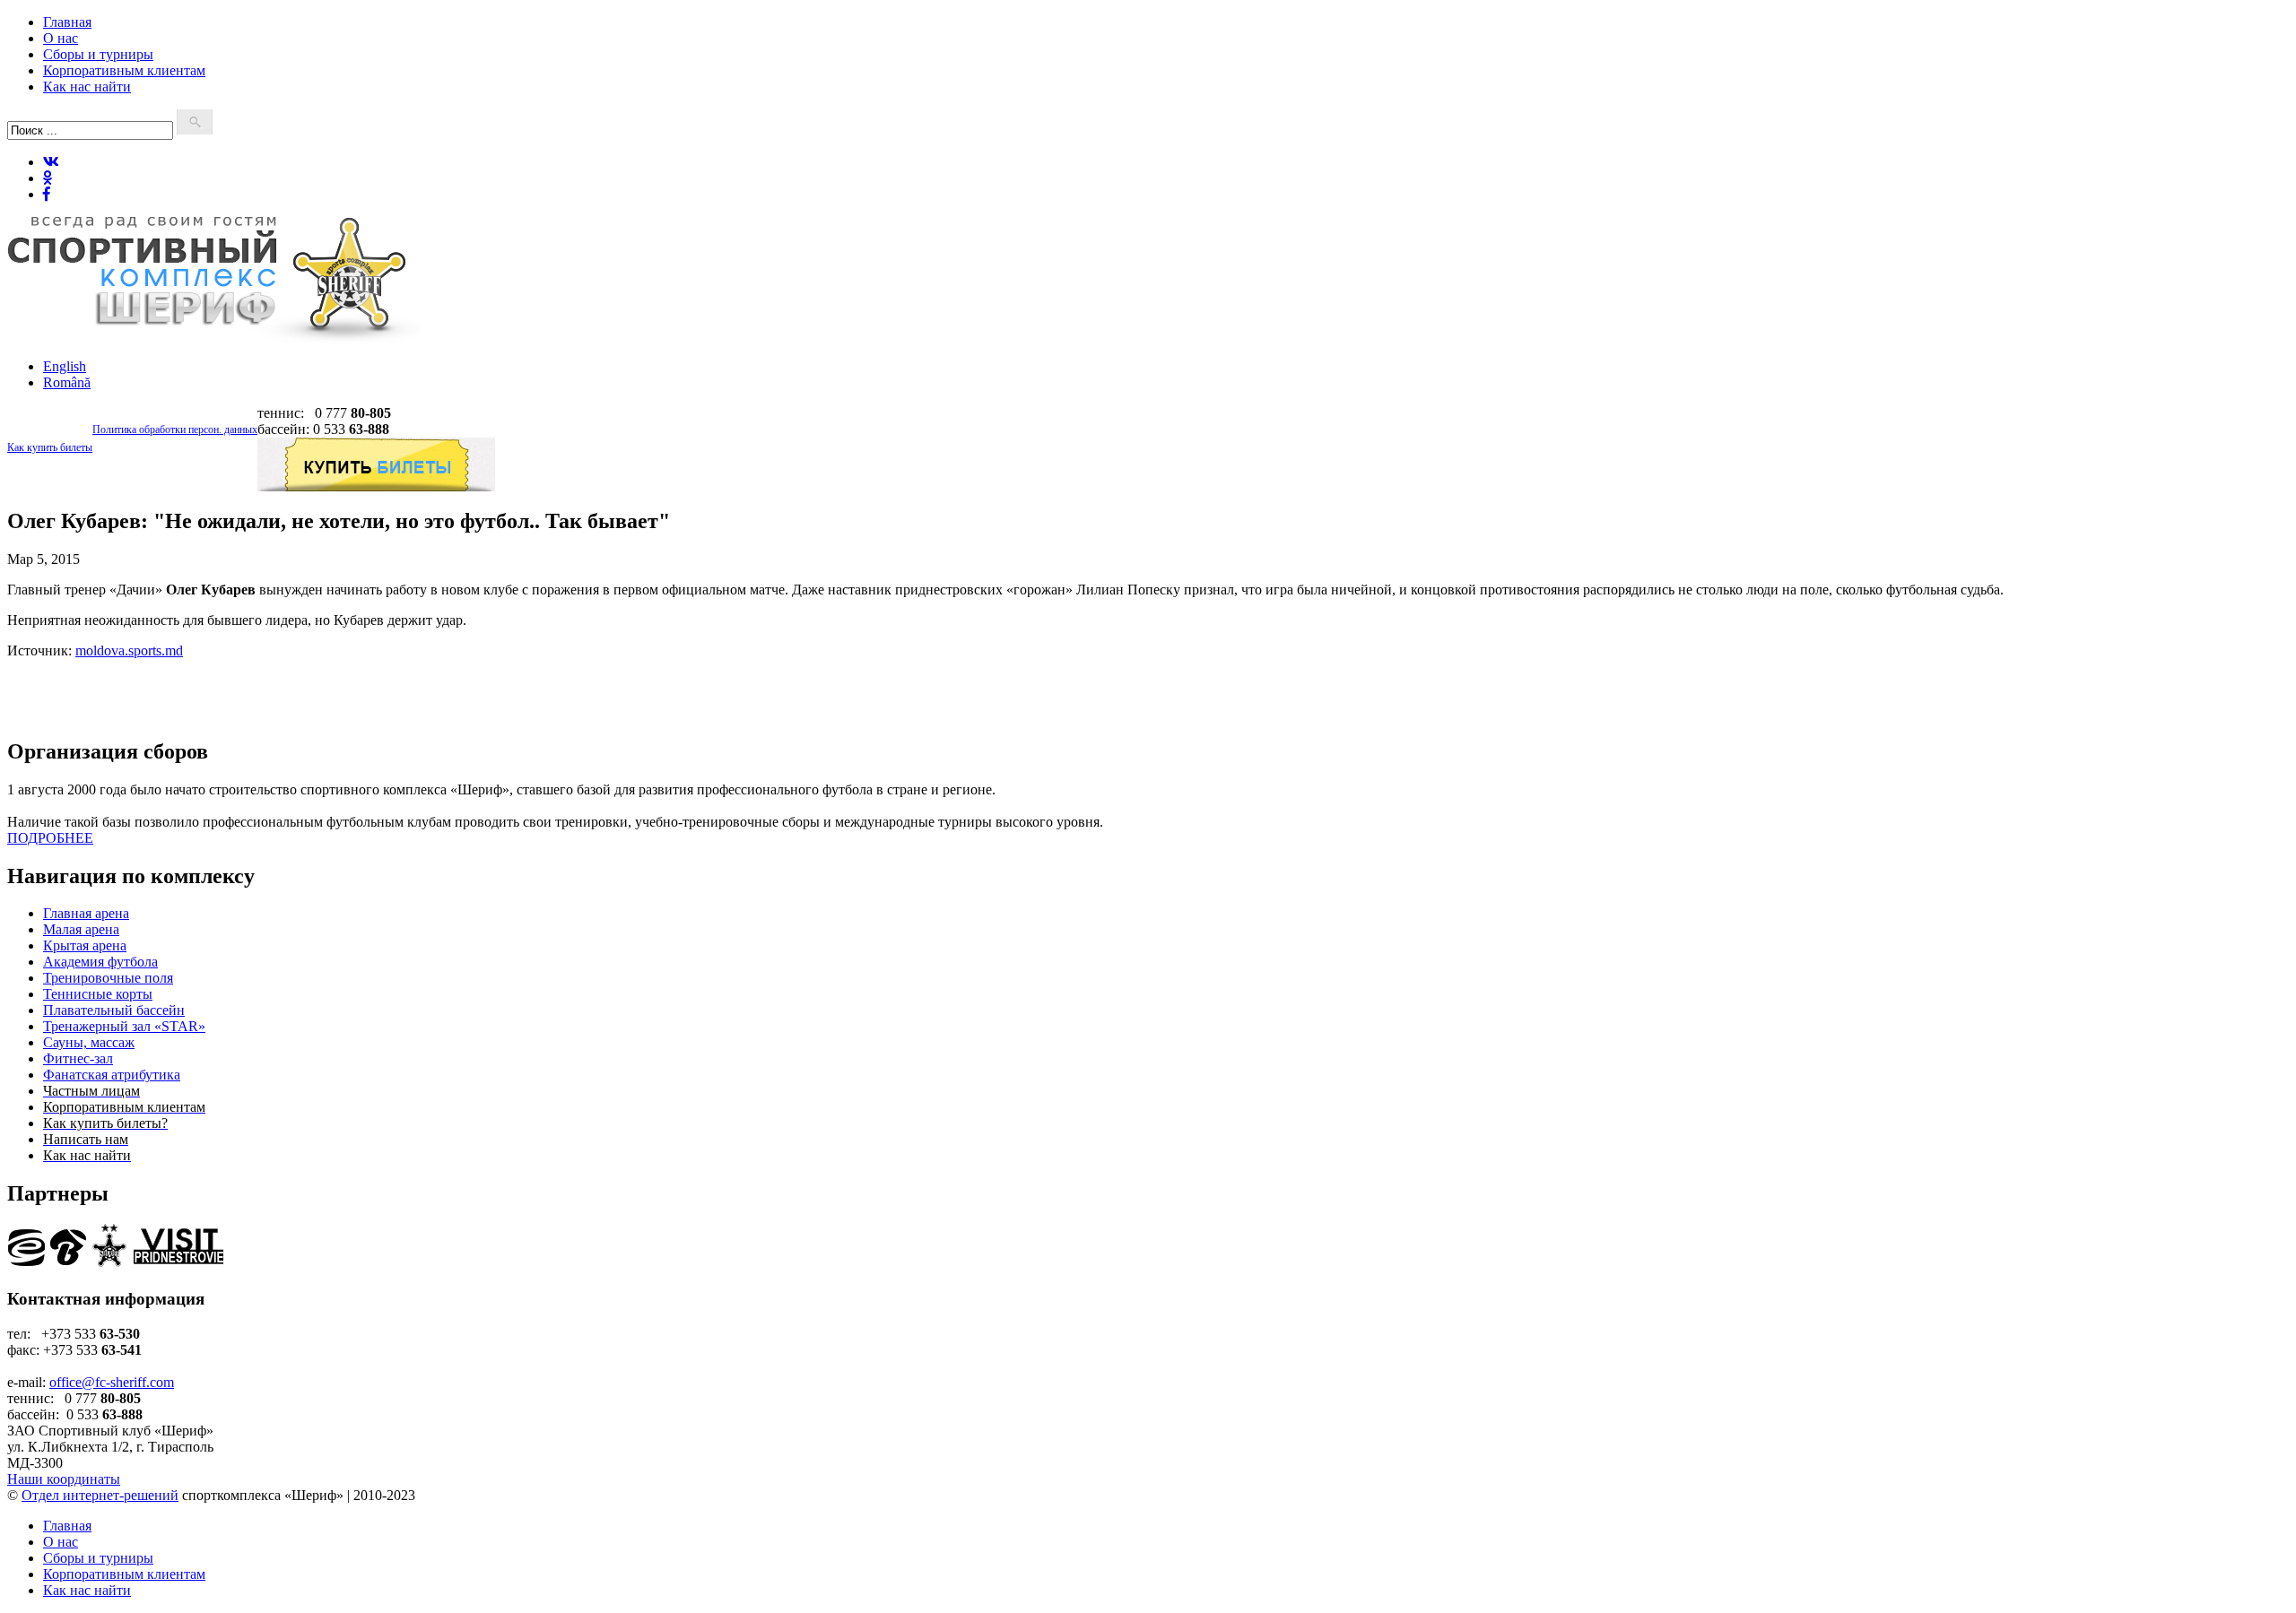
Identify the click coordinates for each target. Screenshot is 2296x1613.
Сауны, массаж (89, 1042)
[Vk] (51, 162)
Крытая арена (85, 945)
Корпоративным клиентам (124, 70)
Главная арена (86, 913)
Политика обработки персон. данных (175, 429)
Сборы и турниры (98, 54)
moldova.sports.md (129, 650)
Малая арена (81, 929)
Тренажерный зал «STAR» (124, 1026)
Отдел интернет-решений (100, 1495)
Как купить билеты (50, 447)
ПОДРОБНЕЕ (50, 838)
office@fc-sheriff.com (112, 1382)
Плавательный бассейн (114, 1010)
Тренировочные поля (108, 978)
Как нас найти (87, 87)
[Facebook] (47, 194)
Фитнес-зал (78, 1058)
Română (67, 382)
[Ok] (48, 178)
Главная (67, 22)
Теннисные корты (98, 994)
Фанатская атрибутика (112, 1075)
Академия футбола (100, 962)
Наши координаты (64, 1479)
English (65, 366)
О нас (61, 38)
